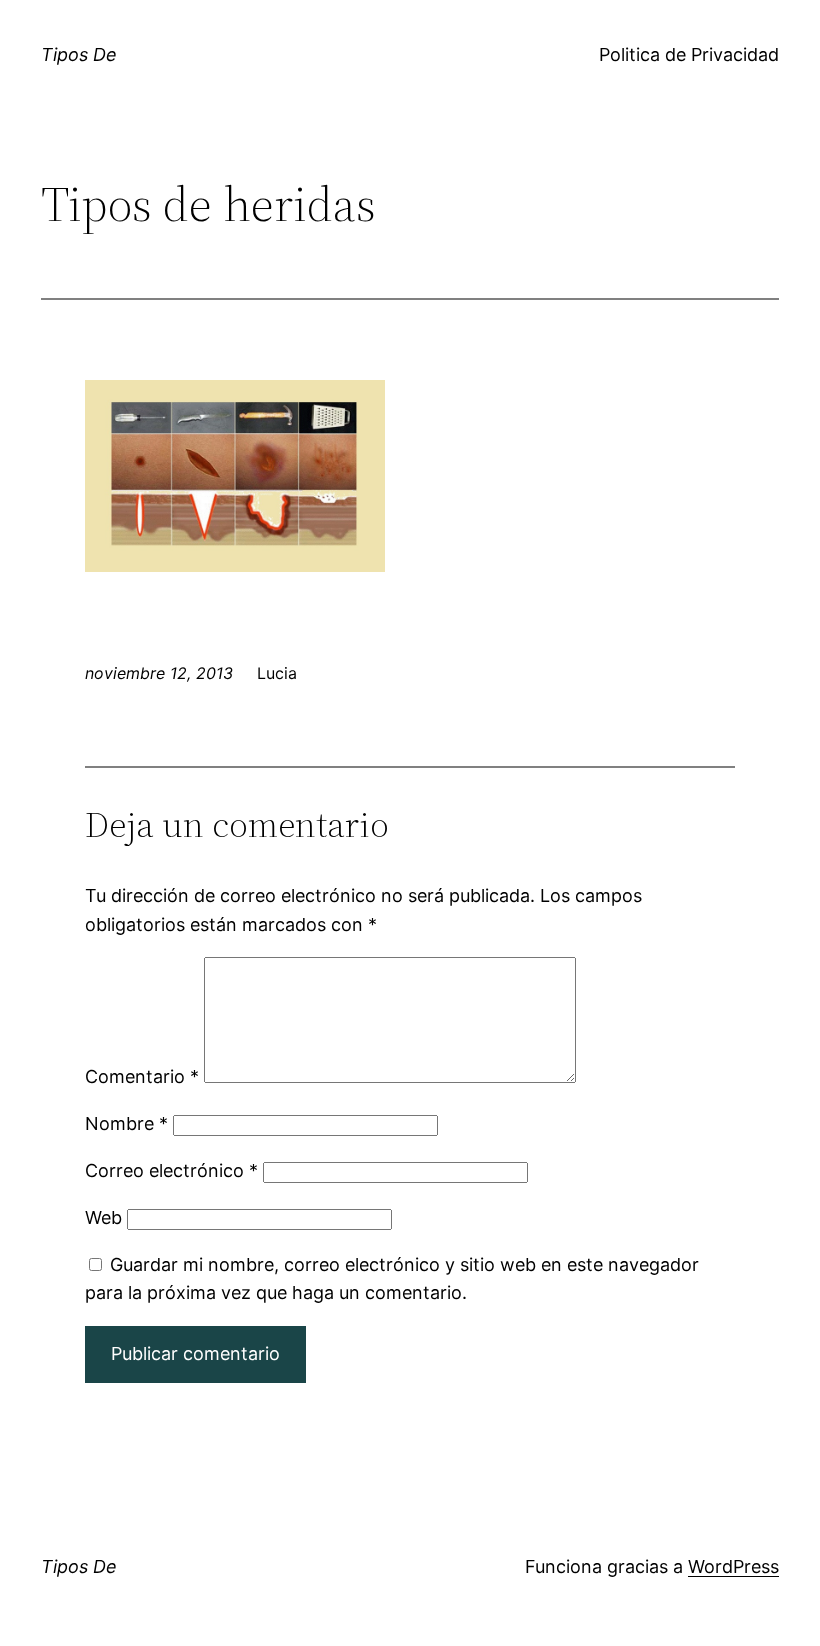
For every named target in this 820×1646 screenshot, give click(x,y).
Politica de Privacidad (689, 54)
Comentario (142, 1076)
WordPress (733, 1566)
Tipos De (79, 54)
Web (103, 1217)
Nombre (126, 1123)
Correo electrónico (171, 1170)
